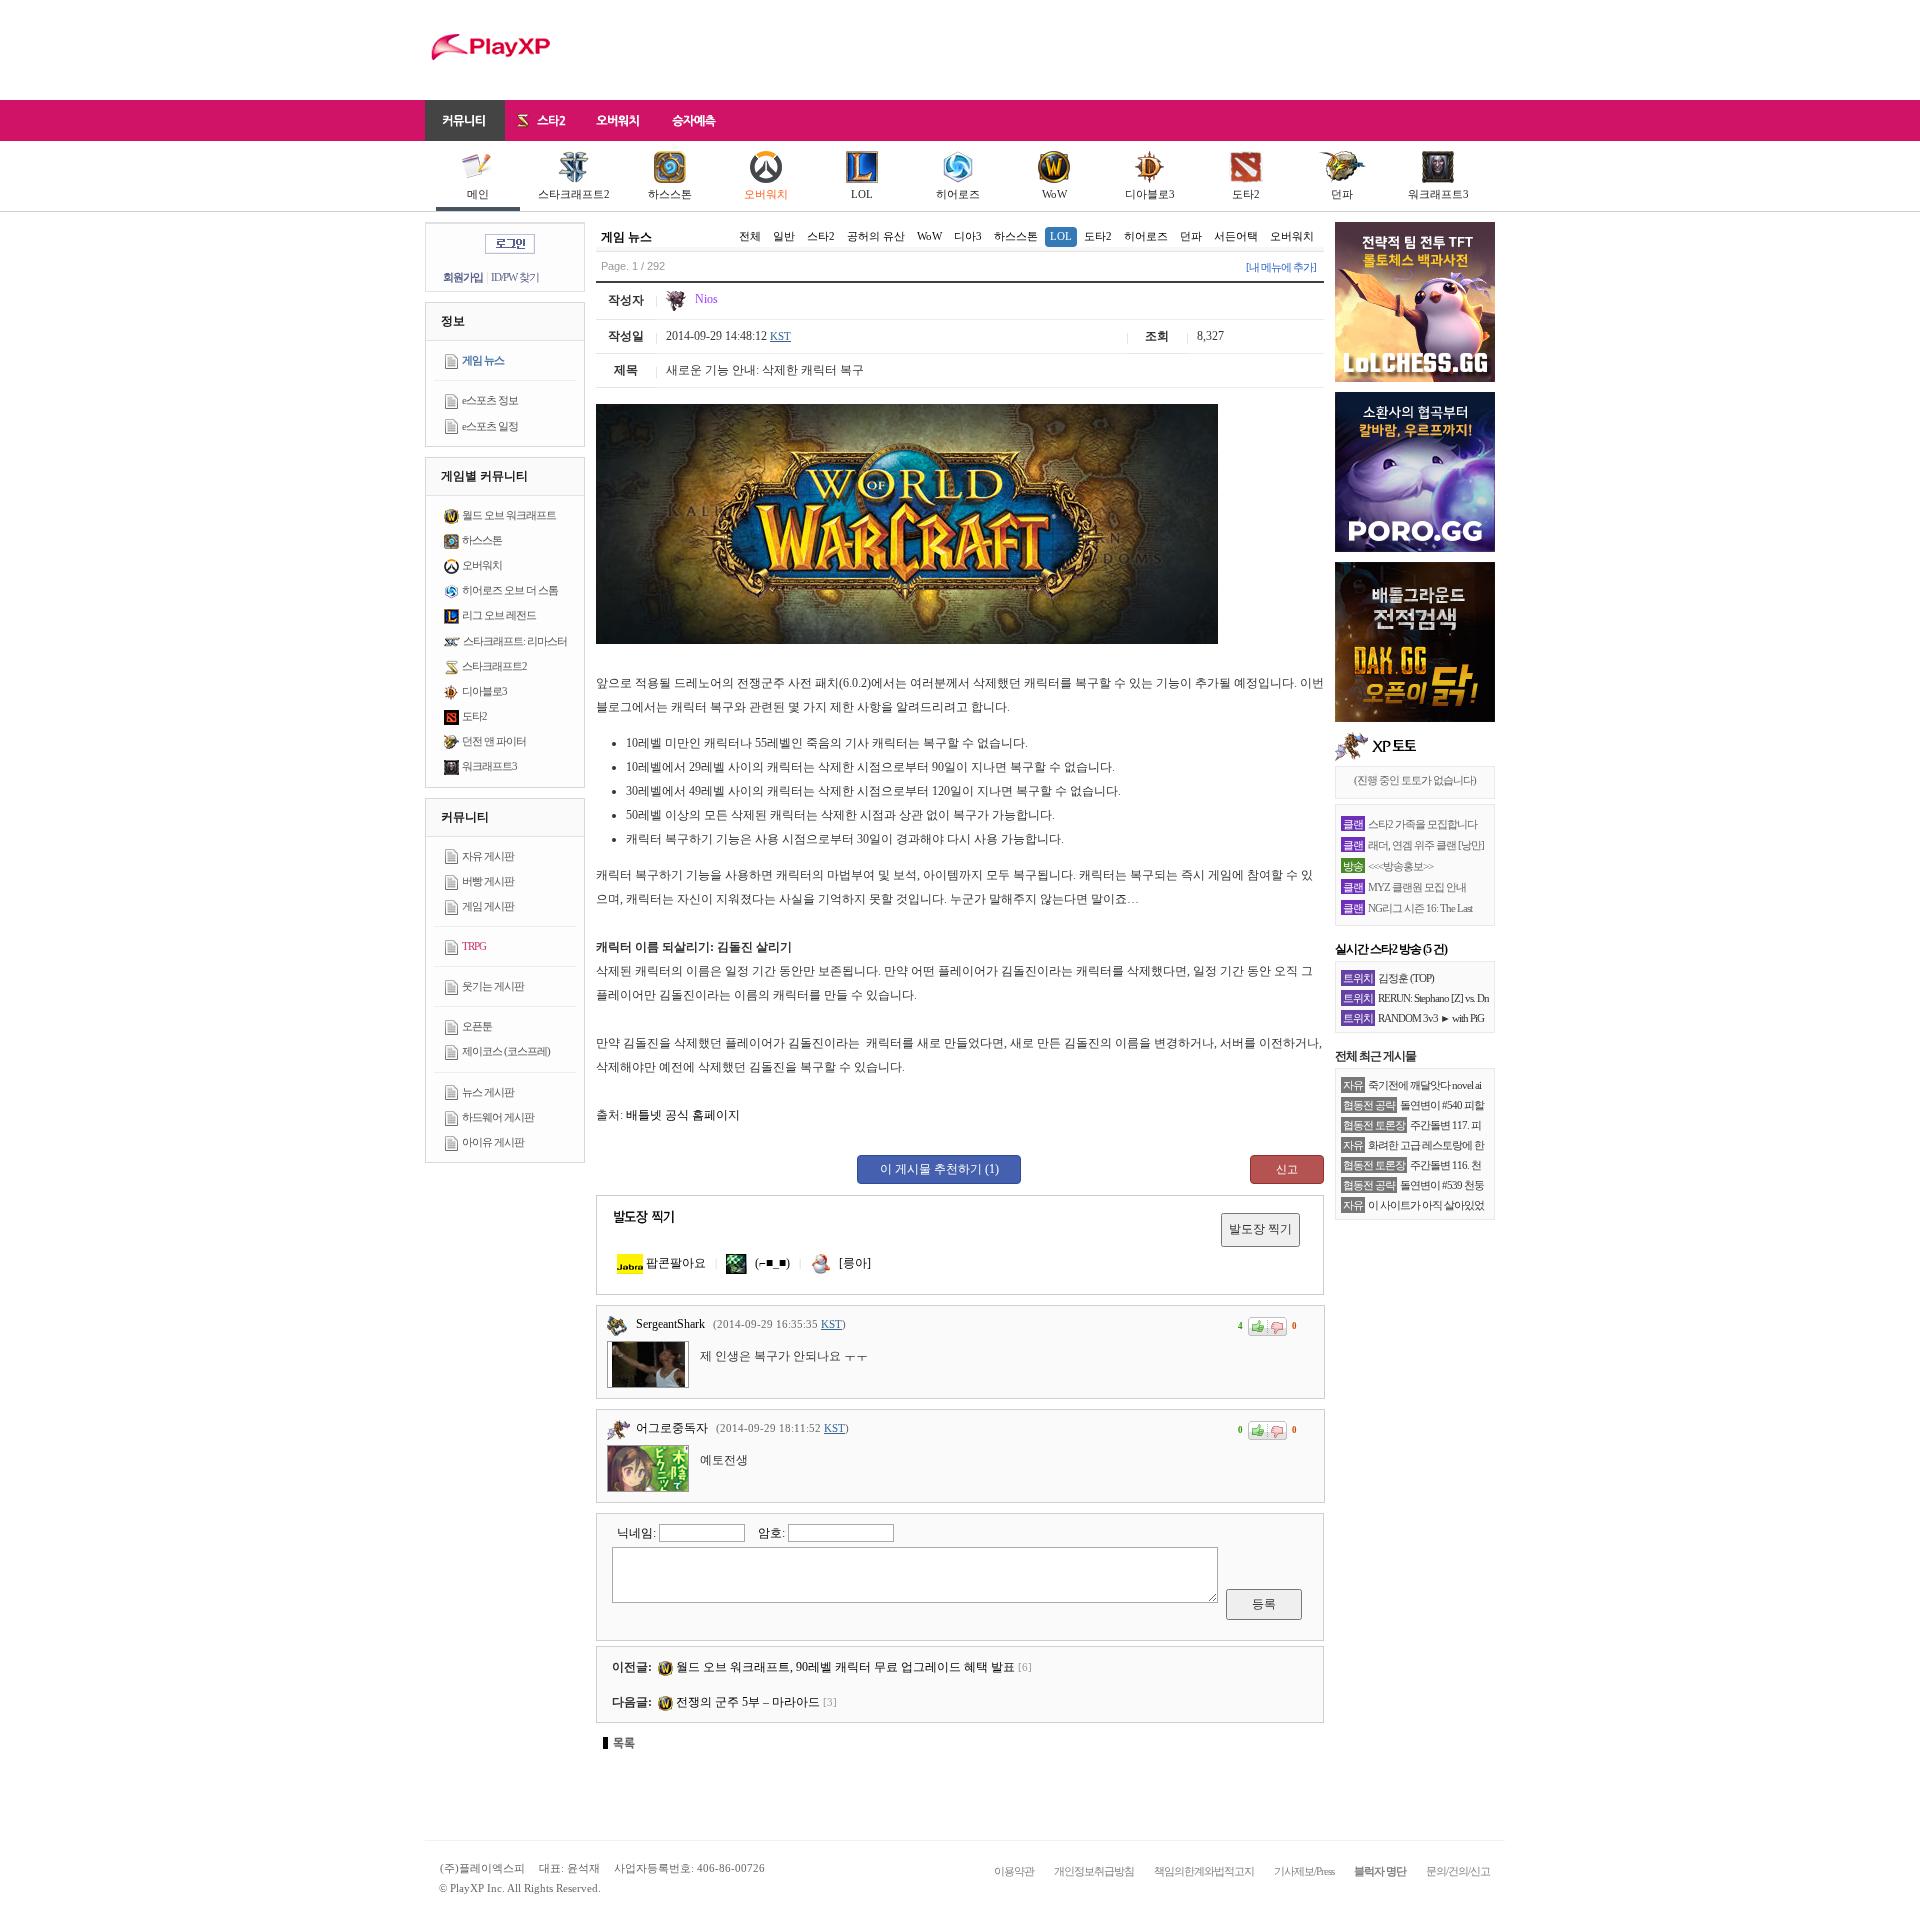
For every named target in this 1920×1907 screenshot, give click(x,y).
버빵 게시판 (488, 881)
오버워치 (766, 194)
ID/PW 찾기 (515, 277)
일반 (784, 236)
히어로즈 (958, 194)
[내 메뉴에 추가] (1281, 267)
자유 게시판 (488, 856)
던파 (1342, 194)
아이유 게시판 (493, 1142)
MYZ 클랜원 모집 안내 (1417, 887)
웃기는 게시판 (493, 986)
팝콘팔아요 (674, 1263)
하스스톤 (670, 194)
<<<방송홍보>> (1400, 866)
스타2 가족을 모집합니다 (1422, 824)
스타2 (821, 236)
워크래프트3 (1438, 194)
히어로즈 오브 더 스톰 (510, 590)
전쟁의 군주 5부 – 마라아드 (746, 1702)
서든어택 (1236, 236)
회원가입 (463, 277)
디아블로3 (1150, 194)
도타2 (1246, 194)
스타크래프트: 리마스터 (515, 641)
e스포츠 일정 (490, 426)
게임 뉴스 (483, 360)
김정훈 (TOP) (1406, 978)
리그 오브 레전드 (499, 615)
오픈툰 (477, 1026)
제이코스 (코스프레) (506, 1051)
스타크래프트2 (574, 194)
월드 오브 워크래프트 (509, 515)
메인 (478, 194)
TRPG (474, 946)
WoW (1054, 194)
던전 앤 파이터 (494, 741)
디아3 (968, 236)
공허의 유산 (876, 236)
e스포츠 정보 (490, 400)
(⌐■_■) (771, 1263)
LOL (862, 194)
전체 (750, 236)
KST (780, 336)
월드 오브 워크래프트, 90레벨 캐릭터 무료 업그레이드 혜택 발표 (844, 1667)
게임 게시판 (488, 906)
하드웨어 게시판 (498, 1117)
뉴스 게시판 (488, 1092)
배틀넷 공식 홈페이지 (683, 1115)
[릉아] (853, 1263)
